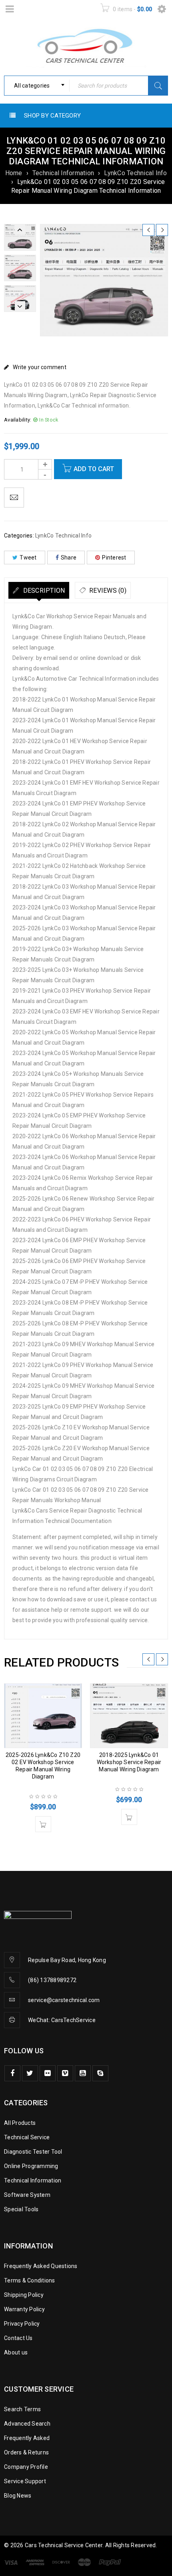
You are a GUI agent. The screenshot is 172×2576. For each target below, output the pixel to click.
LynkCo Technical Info (135, 173)
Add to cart (94, 469)
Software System (27, 2195)
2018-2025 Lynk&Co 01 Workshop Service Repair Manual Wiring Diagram (129, 1762)
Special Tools (21, 2209)
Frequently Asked (27, 2438)
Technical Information (63, 173)
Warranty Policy (24, 2309)
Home (14, 173)
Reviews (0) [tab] (107, 591)
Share (69, 558)
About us (16, 2352)
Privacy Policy (22, 2324)
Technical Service (27, 2137)
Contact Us (18, 2338)
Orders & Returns (26, 2452)
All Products (20, 2123)
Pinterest (114, 558)
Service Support (25, 2481)
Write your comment (40, 367)
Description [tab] (43, 591)
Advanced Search (27, 2424)
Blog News (18, 2496)
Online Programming (31, 2166)
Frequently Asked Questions (41, 2266)
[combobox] (37, 86)
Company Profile (26, 2467)
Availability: (18, 420)
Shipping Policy (24, 2295)
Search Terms (22, 2409)
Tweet (28, 558)
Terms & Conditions (30, 2280)
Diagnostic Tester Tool (33, 2152)
